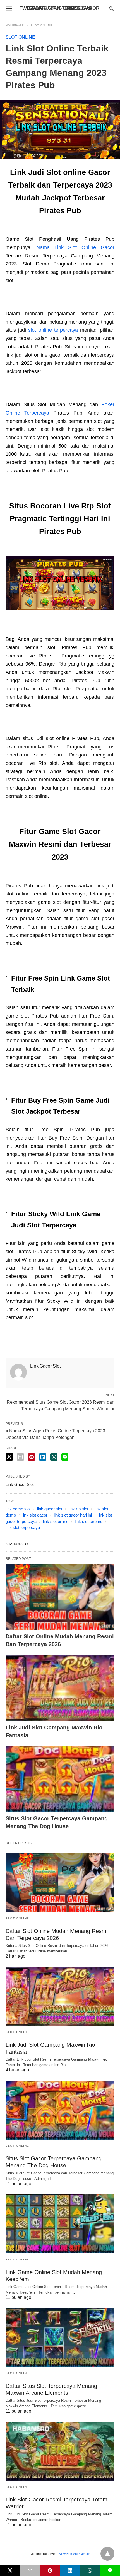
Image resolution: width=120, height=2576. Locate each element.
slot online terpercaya (53, 330)
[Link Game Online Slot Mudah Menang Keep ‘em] (60, 2224)
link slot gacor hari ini (73, 1515)
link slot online (56, 1521)
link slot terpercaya (23, 1528)
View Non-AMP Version (75, 2554)
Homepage (15, 25)
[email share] (20, 1457)
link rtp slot (78, 1509)
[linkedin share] (43, 1457)
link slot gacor (35, 1515)
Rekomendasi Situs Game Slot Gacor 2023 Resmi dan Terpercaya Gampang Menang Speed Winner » (61, 1405)
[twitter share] (9, 1457)
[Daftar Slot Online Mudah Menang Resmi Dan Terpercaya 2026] (60, 1597)
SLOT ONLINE (41, 25)
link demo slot (18, 1509)
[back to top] (107, 2554)
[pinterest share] (32, 1457)
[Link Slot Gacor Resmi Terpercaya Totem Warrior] (60, 2451)
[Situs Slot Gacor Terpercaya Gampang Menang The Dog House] (60, 1779)
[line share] (65, 1457)
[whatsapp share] (54, 1457)
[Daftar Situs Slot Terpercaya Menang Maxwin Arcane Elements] (60, 2337)
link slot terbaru (89, 1521)
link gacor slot (50, 1509)
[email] (30, 2570)
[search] (111, 8)
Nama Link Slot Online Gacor (75, 247)
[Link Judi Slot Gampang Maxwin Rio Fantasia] (60, 1688)
